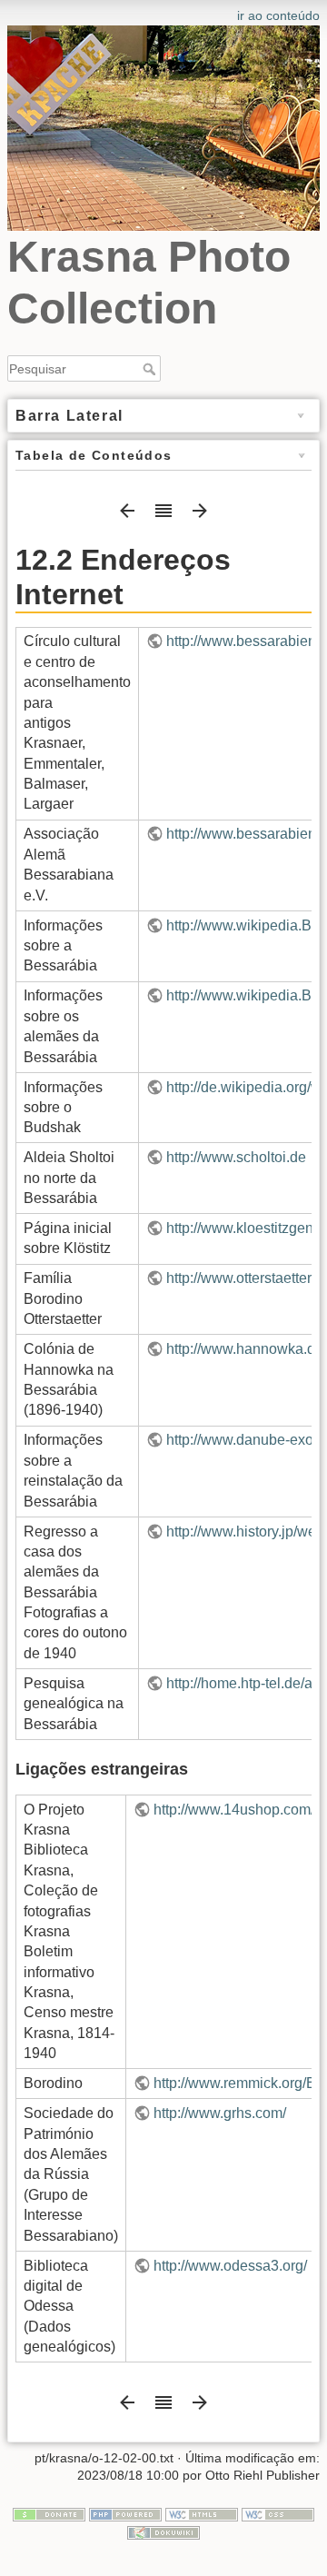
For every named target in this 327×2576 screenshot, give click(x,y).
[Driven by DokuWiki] (163, 2531)
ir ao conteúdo (278, 15)
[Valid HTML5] (202, 2513)
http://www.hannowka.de (245, 1349)
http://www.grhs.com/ (220, 2113)
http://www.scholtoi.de (236, 1157)
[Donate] (49, 2513)
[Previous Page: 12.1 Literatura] (127, 517)
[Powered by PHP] (125, 2513)
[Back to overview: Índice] (163, 517)
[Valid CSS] (278, 2513)
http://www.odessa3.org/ (230, 2266)
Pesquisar (151, 369)
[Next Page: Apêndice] (200, 517)
